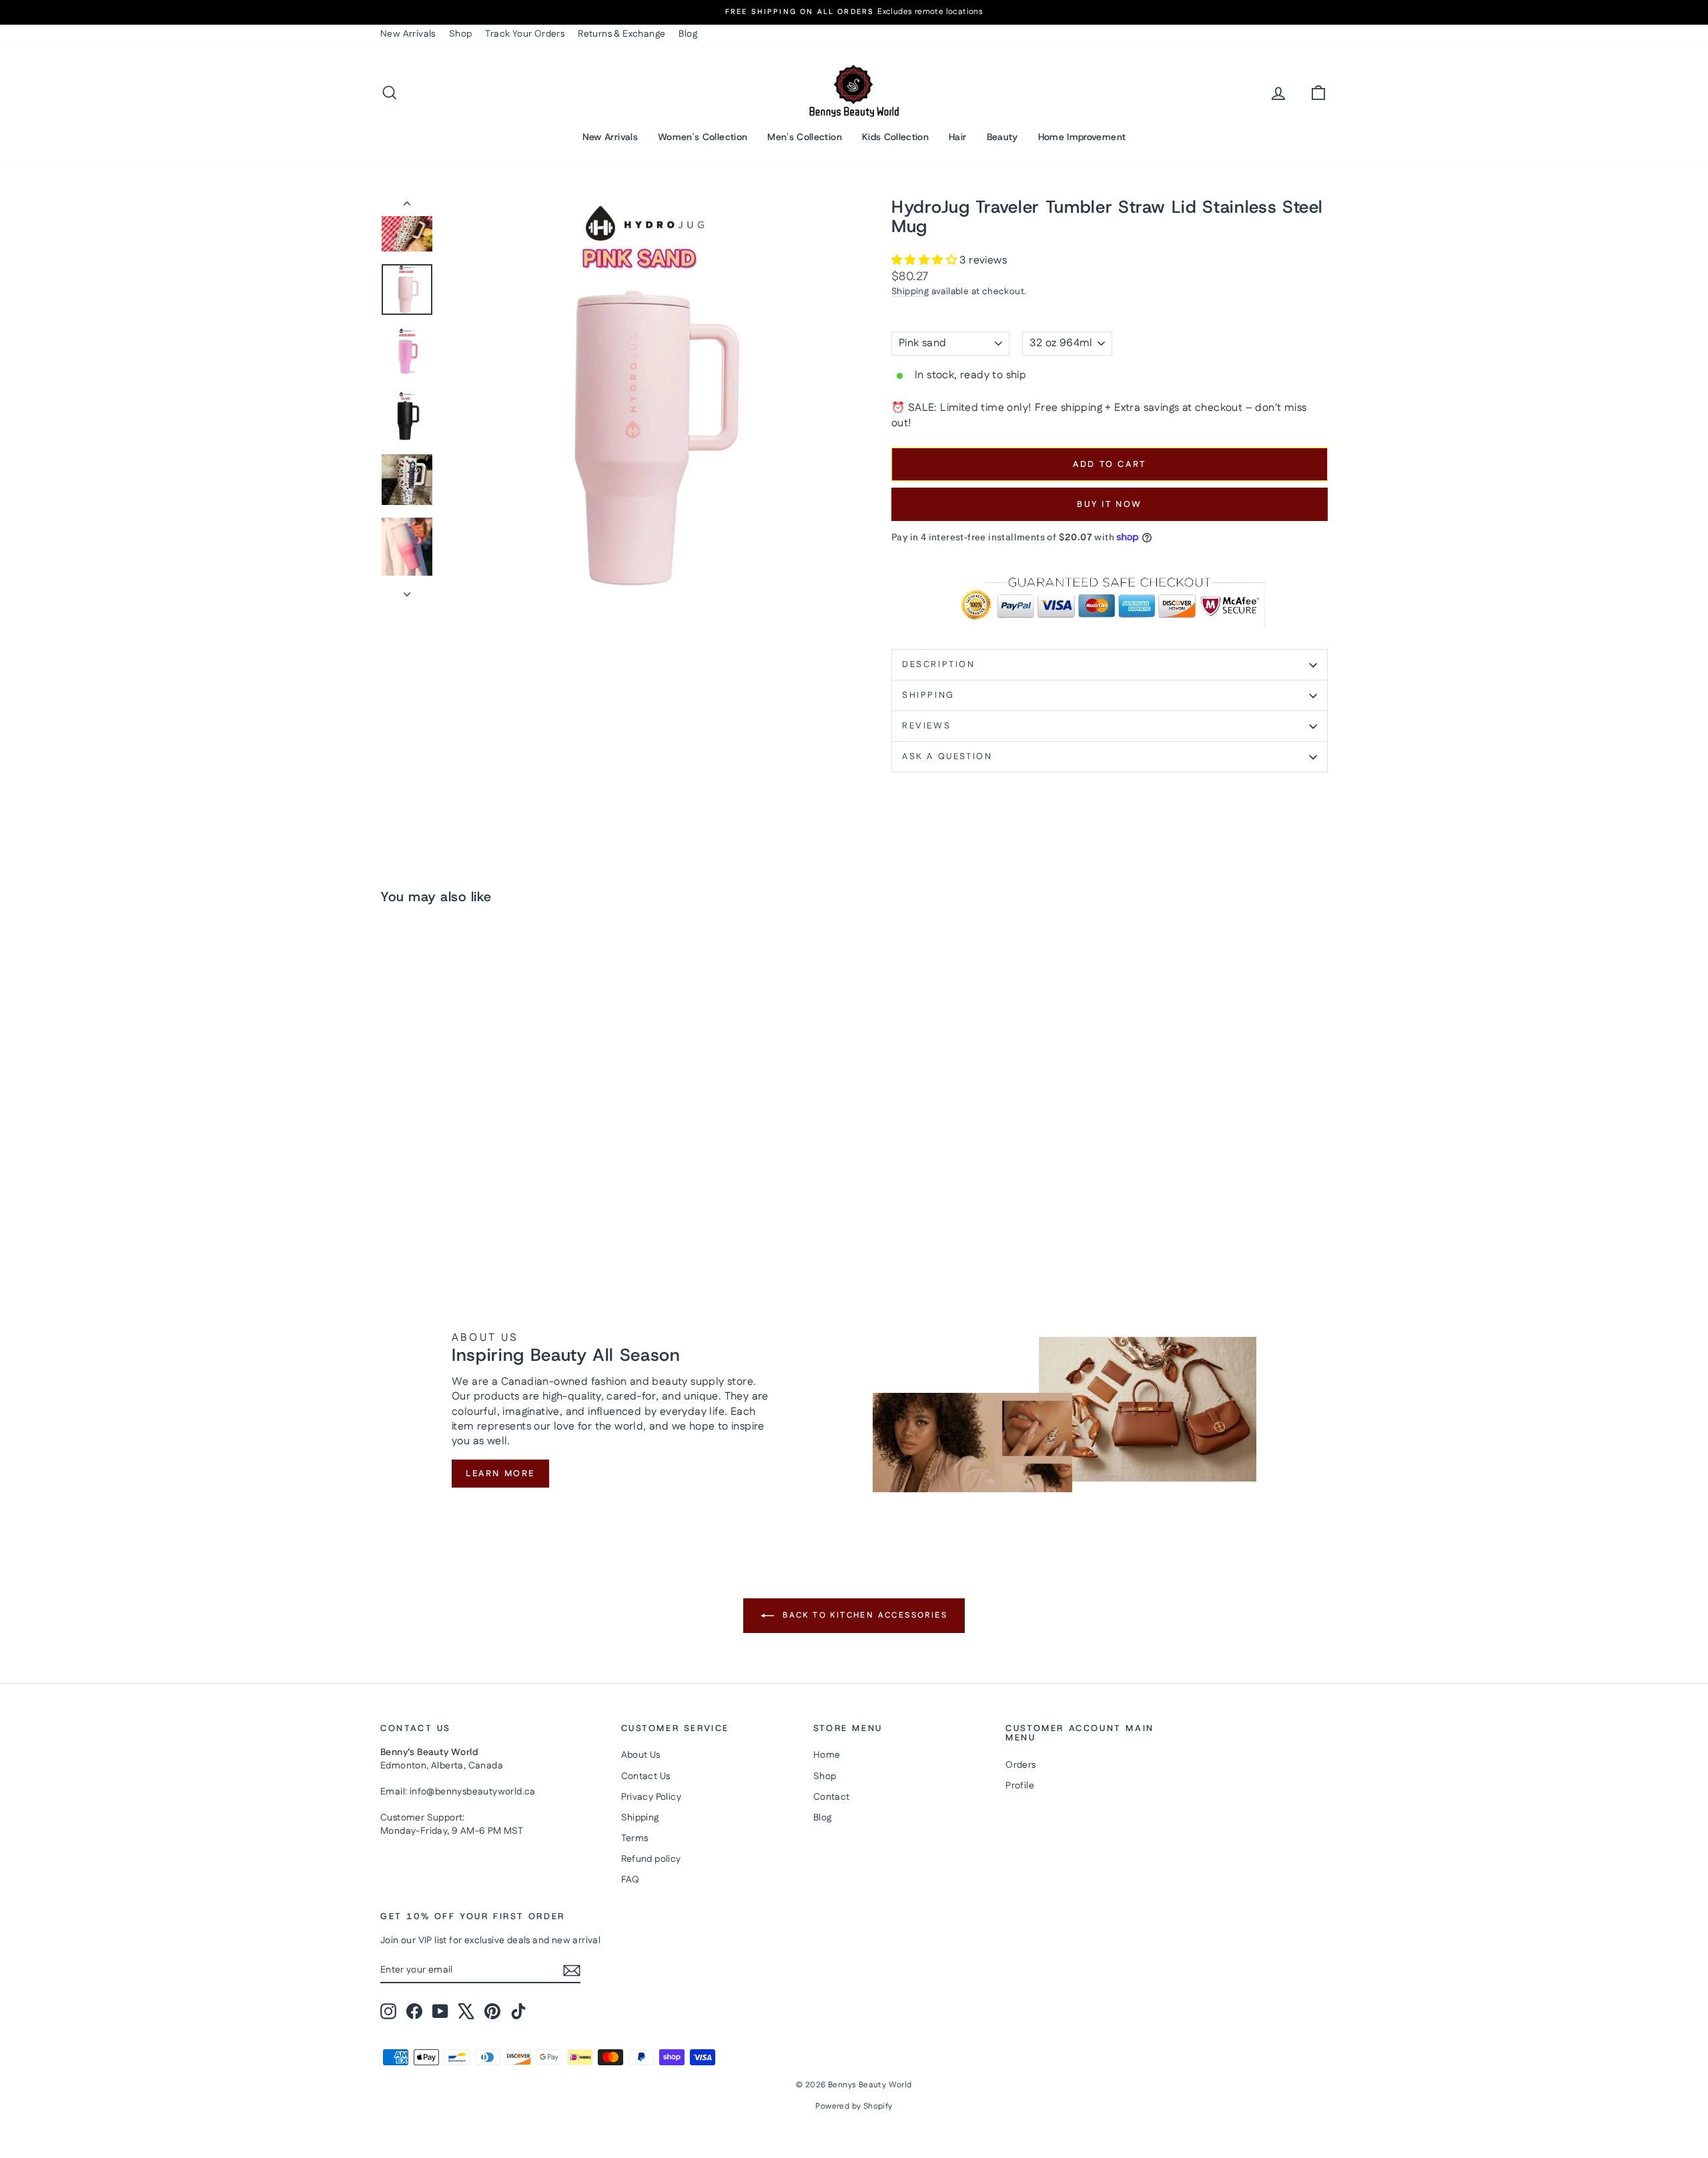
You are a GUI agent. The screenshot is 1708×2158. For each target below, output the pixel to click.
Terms (635, 1838)
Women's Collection (703, 137)
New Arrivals (408, 34)
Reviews (926, 726)
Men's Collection (805, 137)
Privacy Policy (652, 1797)
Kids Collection (895, 137)
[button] (925, 260)
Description (939, 664)
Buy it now (1110, 504)
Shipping (910, 292)
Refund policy (651, 1859)
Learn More (500, 1474)
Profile (1020, 1786)
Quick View (494, 1149)
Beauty (1002, 137)
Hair (957, 137)
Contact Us (646, 1776)
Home (827, 1755)
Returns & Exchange (621, 34)
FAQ (630, 1880)
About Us (641, 1755)
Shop (461, 34)
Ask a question (947, 756)
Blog (688, 34)
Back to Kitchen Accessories (863, 1615)
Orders (1020, 1765)
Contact (832, 1797)
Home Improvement (1082, 137)
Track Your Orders (525, 34)
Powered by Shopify (854, 2106)
